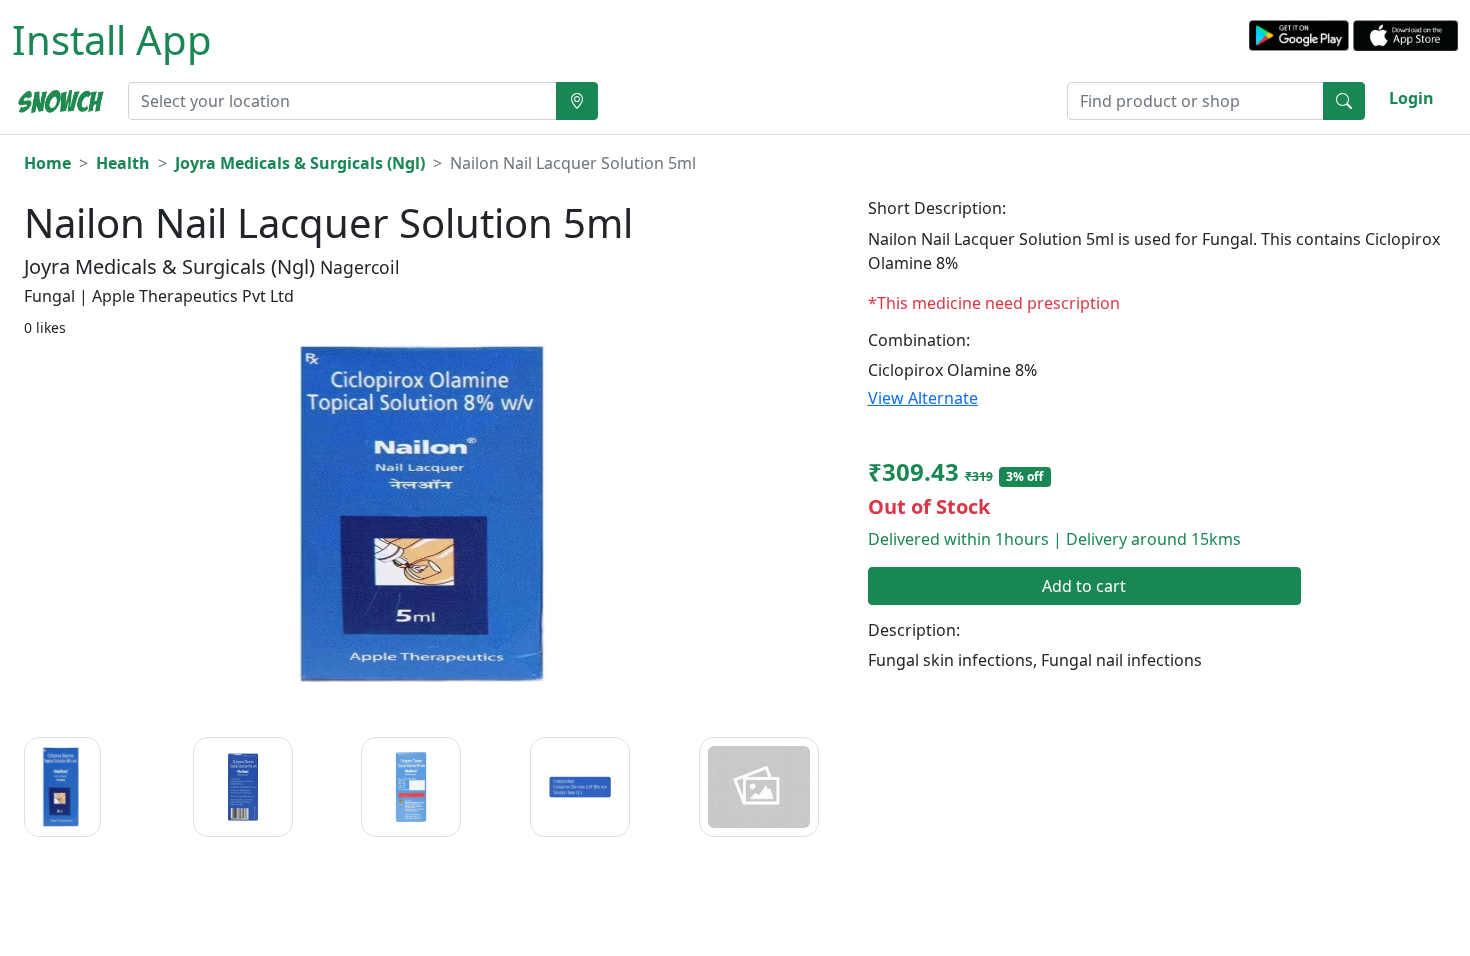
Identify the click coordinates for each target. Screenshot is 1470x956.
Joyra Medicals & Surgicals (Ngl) (300, 163)
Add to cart (1084, 586)
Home (47, 163)
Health (123, 163)
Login (1411, 98)
